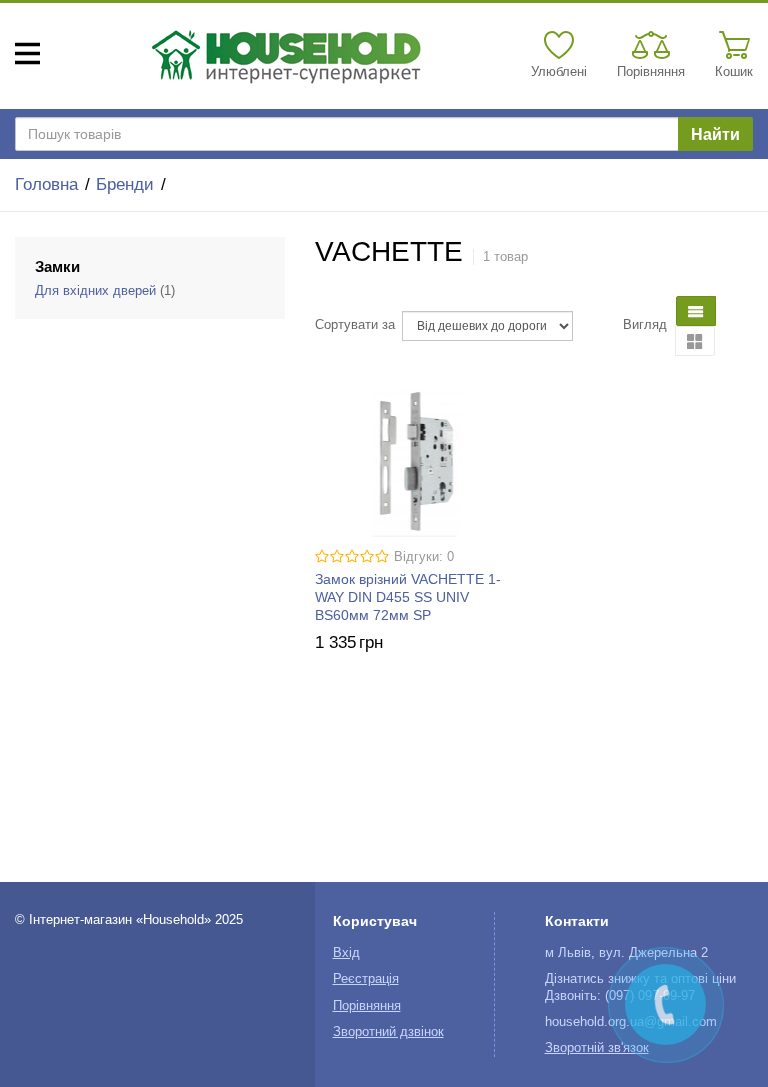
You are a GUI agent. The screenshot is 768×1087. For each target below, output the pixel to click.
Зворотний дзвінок (388, 1032)
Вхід (346, 953)
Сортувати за (355, 325)
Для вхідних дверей (95, 291)
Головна (46, 184)
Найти (715, 134)
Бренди (125, 184)
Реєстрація (366, 979)
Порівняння (367, 1006)
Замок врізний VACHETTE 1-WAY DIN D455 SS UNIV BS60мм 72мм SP (408, 597)
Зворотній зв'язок (597, 1048)
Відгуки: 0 (424, 557)
